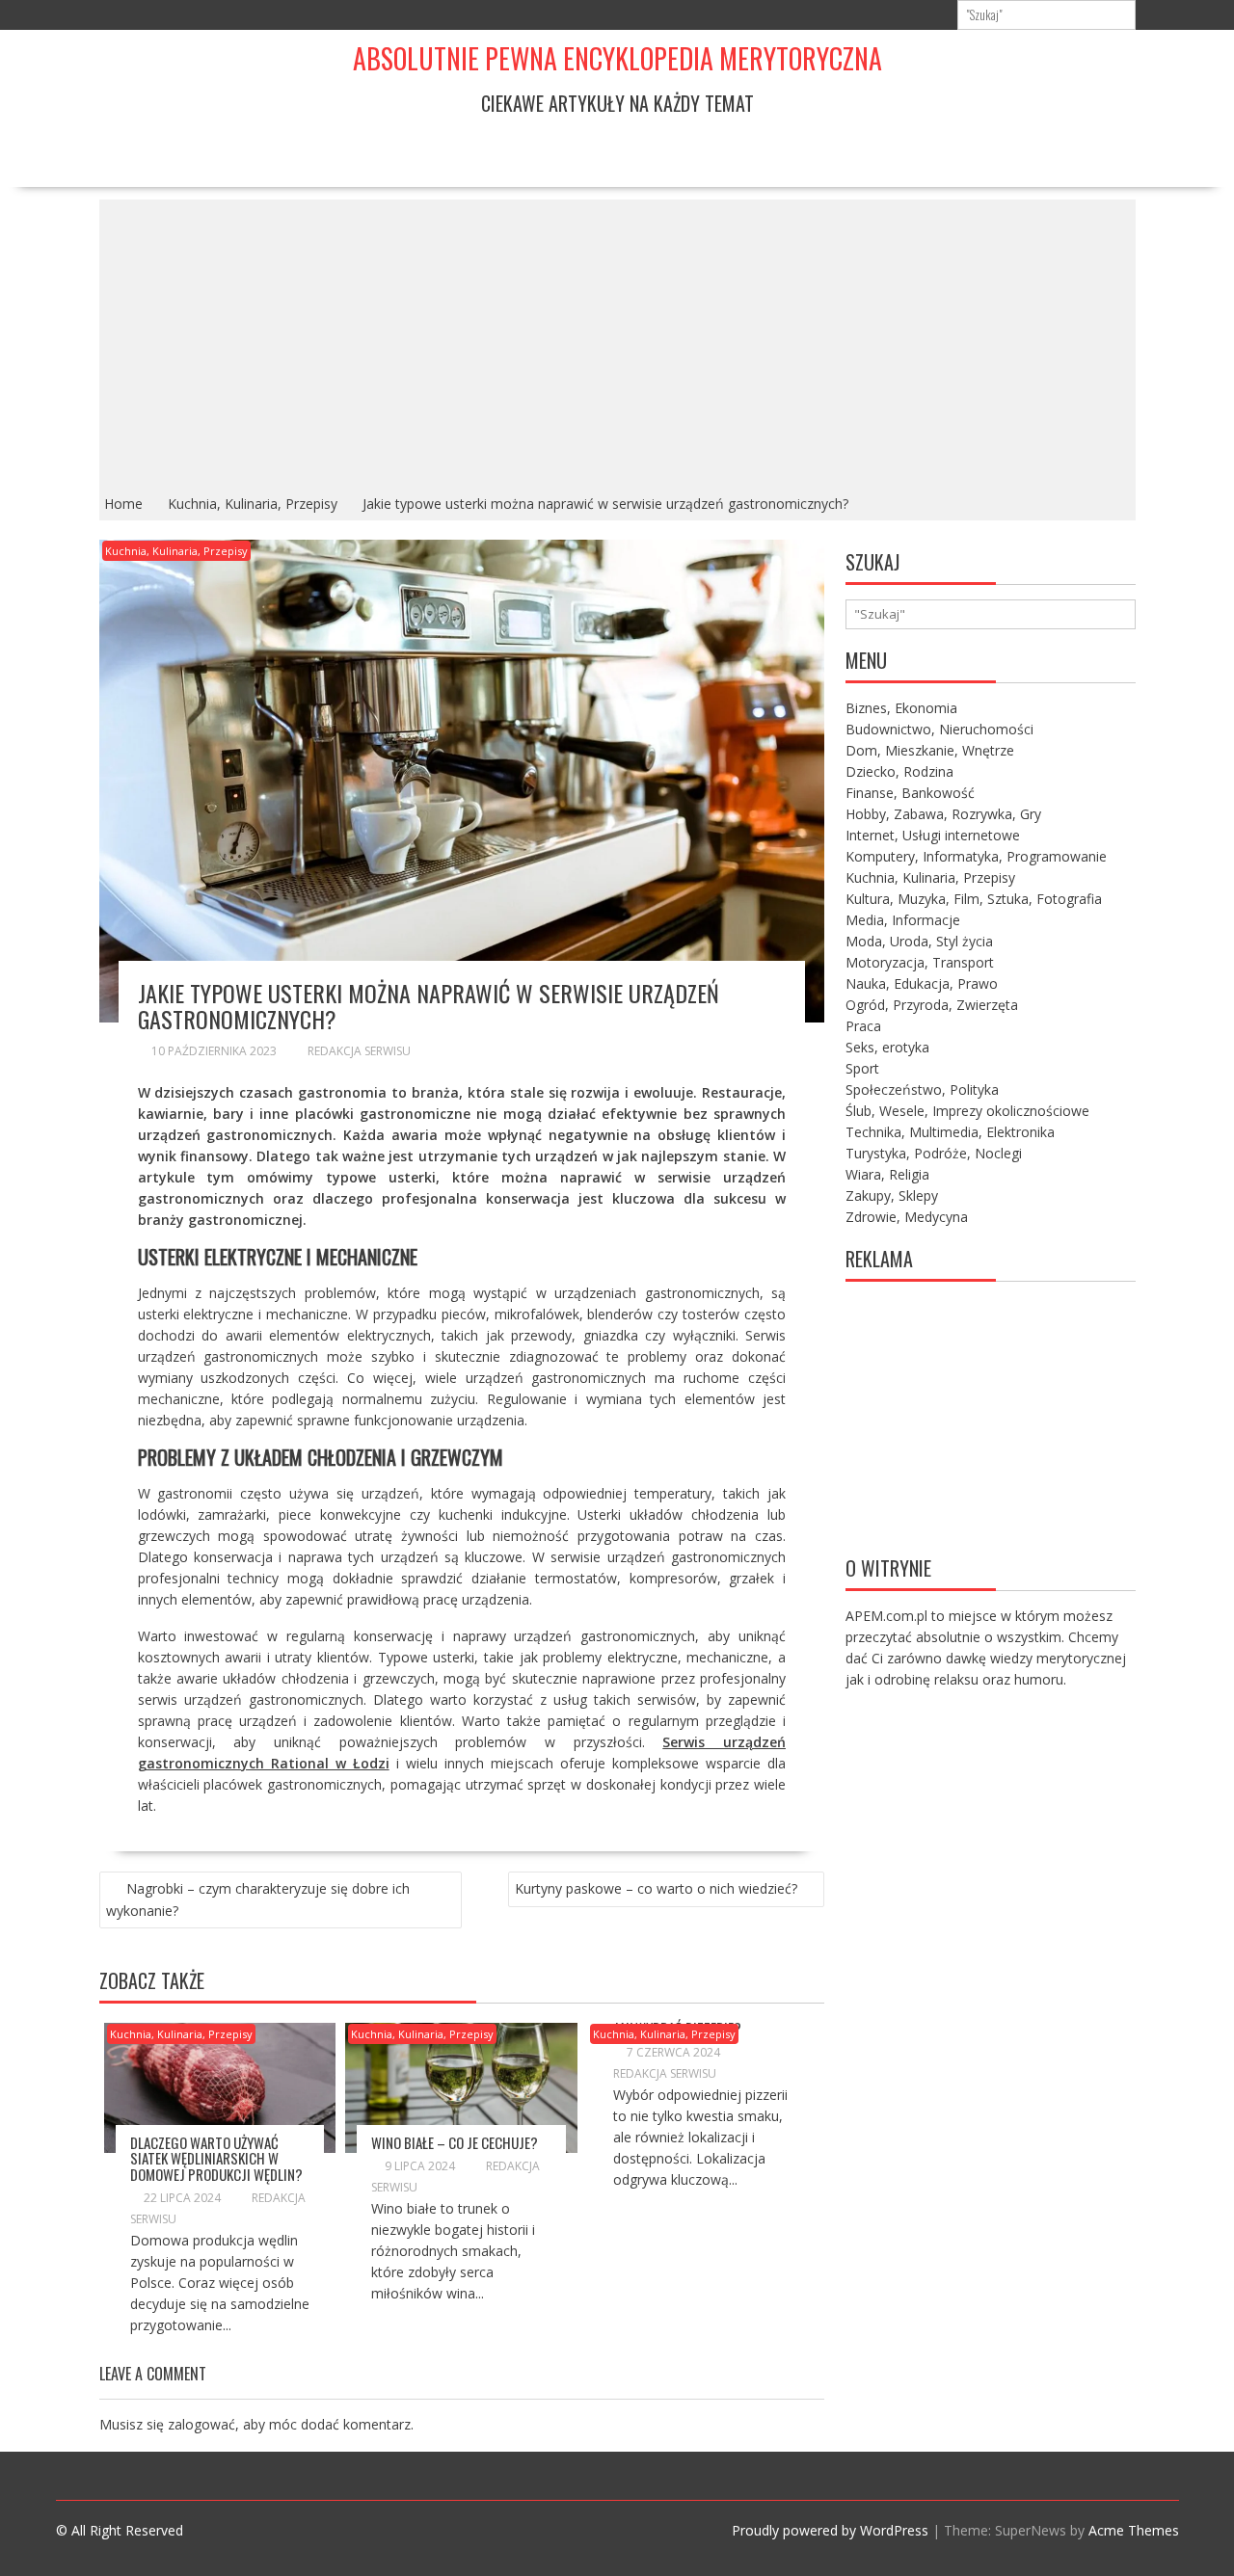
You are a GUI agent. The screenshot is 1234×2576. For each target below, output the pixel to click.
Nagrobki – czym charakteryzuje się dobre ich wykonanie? (258, 1899)
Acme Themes (1134, 2530)
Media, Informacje (903, 920)
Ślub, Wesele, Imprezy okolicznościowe (967, 1111)
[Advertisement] (617, 344)
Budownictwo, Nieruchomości (939, 729)
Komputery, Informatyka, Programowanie (976, 856)
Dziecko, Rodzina (899, 771)
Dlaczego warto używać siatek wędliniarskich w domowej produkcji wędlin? (216, 2158)
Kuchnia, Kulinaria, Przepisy (176, 551)
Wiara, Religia (887, 1174)
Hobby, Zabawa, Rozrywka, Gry (943, 814)
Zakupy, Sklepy (892, 1195)
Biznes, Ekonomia (901, 708)
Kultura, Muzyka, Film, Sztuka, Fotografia (974, 899)
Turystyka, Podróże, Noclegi (934, 1153)
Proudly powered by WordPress (830, 2530)
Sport (862, 1068)
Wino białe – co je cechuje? (455, 2142)
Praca (863, 1026)
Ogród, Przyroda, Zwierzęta (932, 1005)
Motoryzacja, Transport (920, 962)
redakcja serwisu (359, 1051)
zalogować (201, 2424)
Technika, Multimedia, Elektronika (950, 1132)
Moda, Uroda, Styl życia (919, 941)
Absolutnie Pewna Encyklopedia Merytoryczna (617, 58)
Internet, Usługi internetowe (933, 835)
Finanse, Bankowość (910, 793)
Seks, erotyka (887, 1047)
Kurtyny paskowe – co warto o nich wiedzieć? (656, 1888)
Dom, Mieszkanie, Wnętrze (930, 750)
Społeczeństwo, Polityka (922, 1089)
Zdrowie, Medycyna (907, 1217)
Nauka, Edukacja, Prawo (922, 983)
